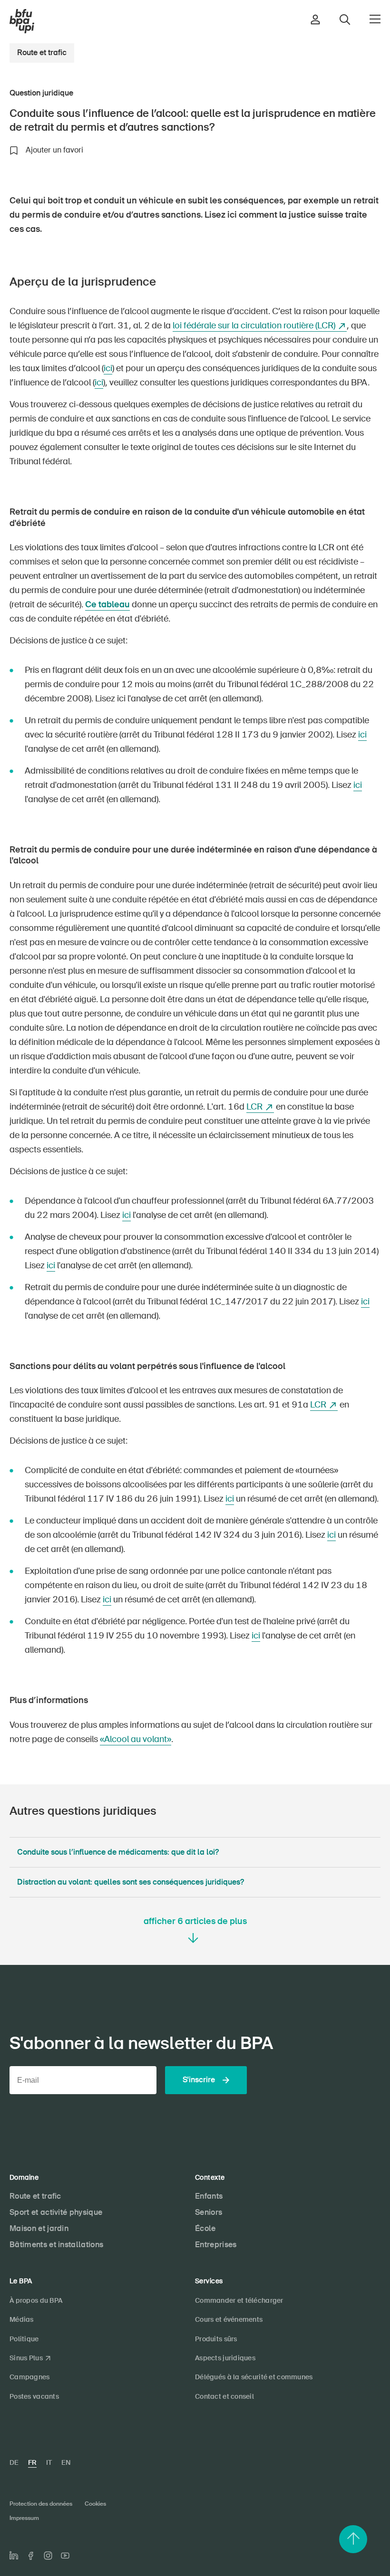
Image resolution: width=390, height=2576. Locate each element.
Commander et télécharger (239, 2300)
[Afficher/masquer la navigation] (375, 19)
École (205, 2228)
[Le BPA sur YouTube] (65, 2556)
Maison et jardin (39, 2228)
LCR (254, 1107)
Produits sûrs (216, 2339)
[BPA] (22, 21)
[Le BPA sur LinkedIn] (14, 2556)
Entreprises (216, 2245)
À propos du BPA (36, 2300)
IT (49, 2462)
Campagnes (30, 2377)
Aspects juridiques (225, 2358)
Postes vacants (34, 2396)
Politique (24, 2339)
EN (66, 2462)
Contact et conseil (224, 2396)
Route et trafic (42, 53)
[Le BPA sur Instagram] (48, 2556)
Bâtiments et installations (56, 2245)
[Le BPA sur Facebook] (31, 2556)
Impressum (24, 2518)
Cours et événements (229, 2319)
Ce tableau (107, 604)
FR (32, 2462)
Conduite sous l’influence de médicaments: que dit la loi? (118, 1852)
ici (108, 368)
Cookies (95, 2504)
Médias (22, 2319)
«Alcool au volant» (136, 1739)
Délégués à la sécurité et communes (254, 2377)
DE (14, 2462)
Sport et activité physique (56, 2212)
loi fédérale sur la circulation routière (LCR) (254, 326)
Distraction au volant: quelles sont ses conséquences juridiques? (131, 1882)
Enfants (209, 2196)
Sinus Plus (26, 2358)
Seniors (209, 2212)
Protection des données (41, 2504)
